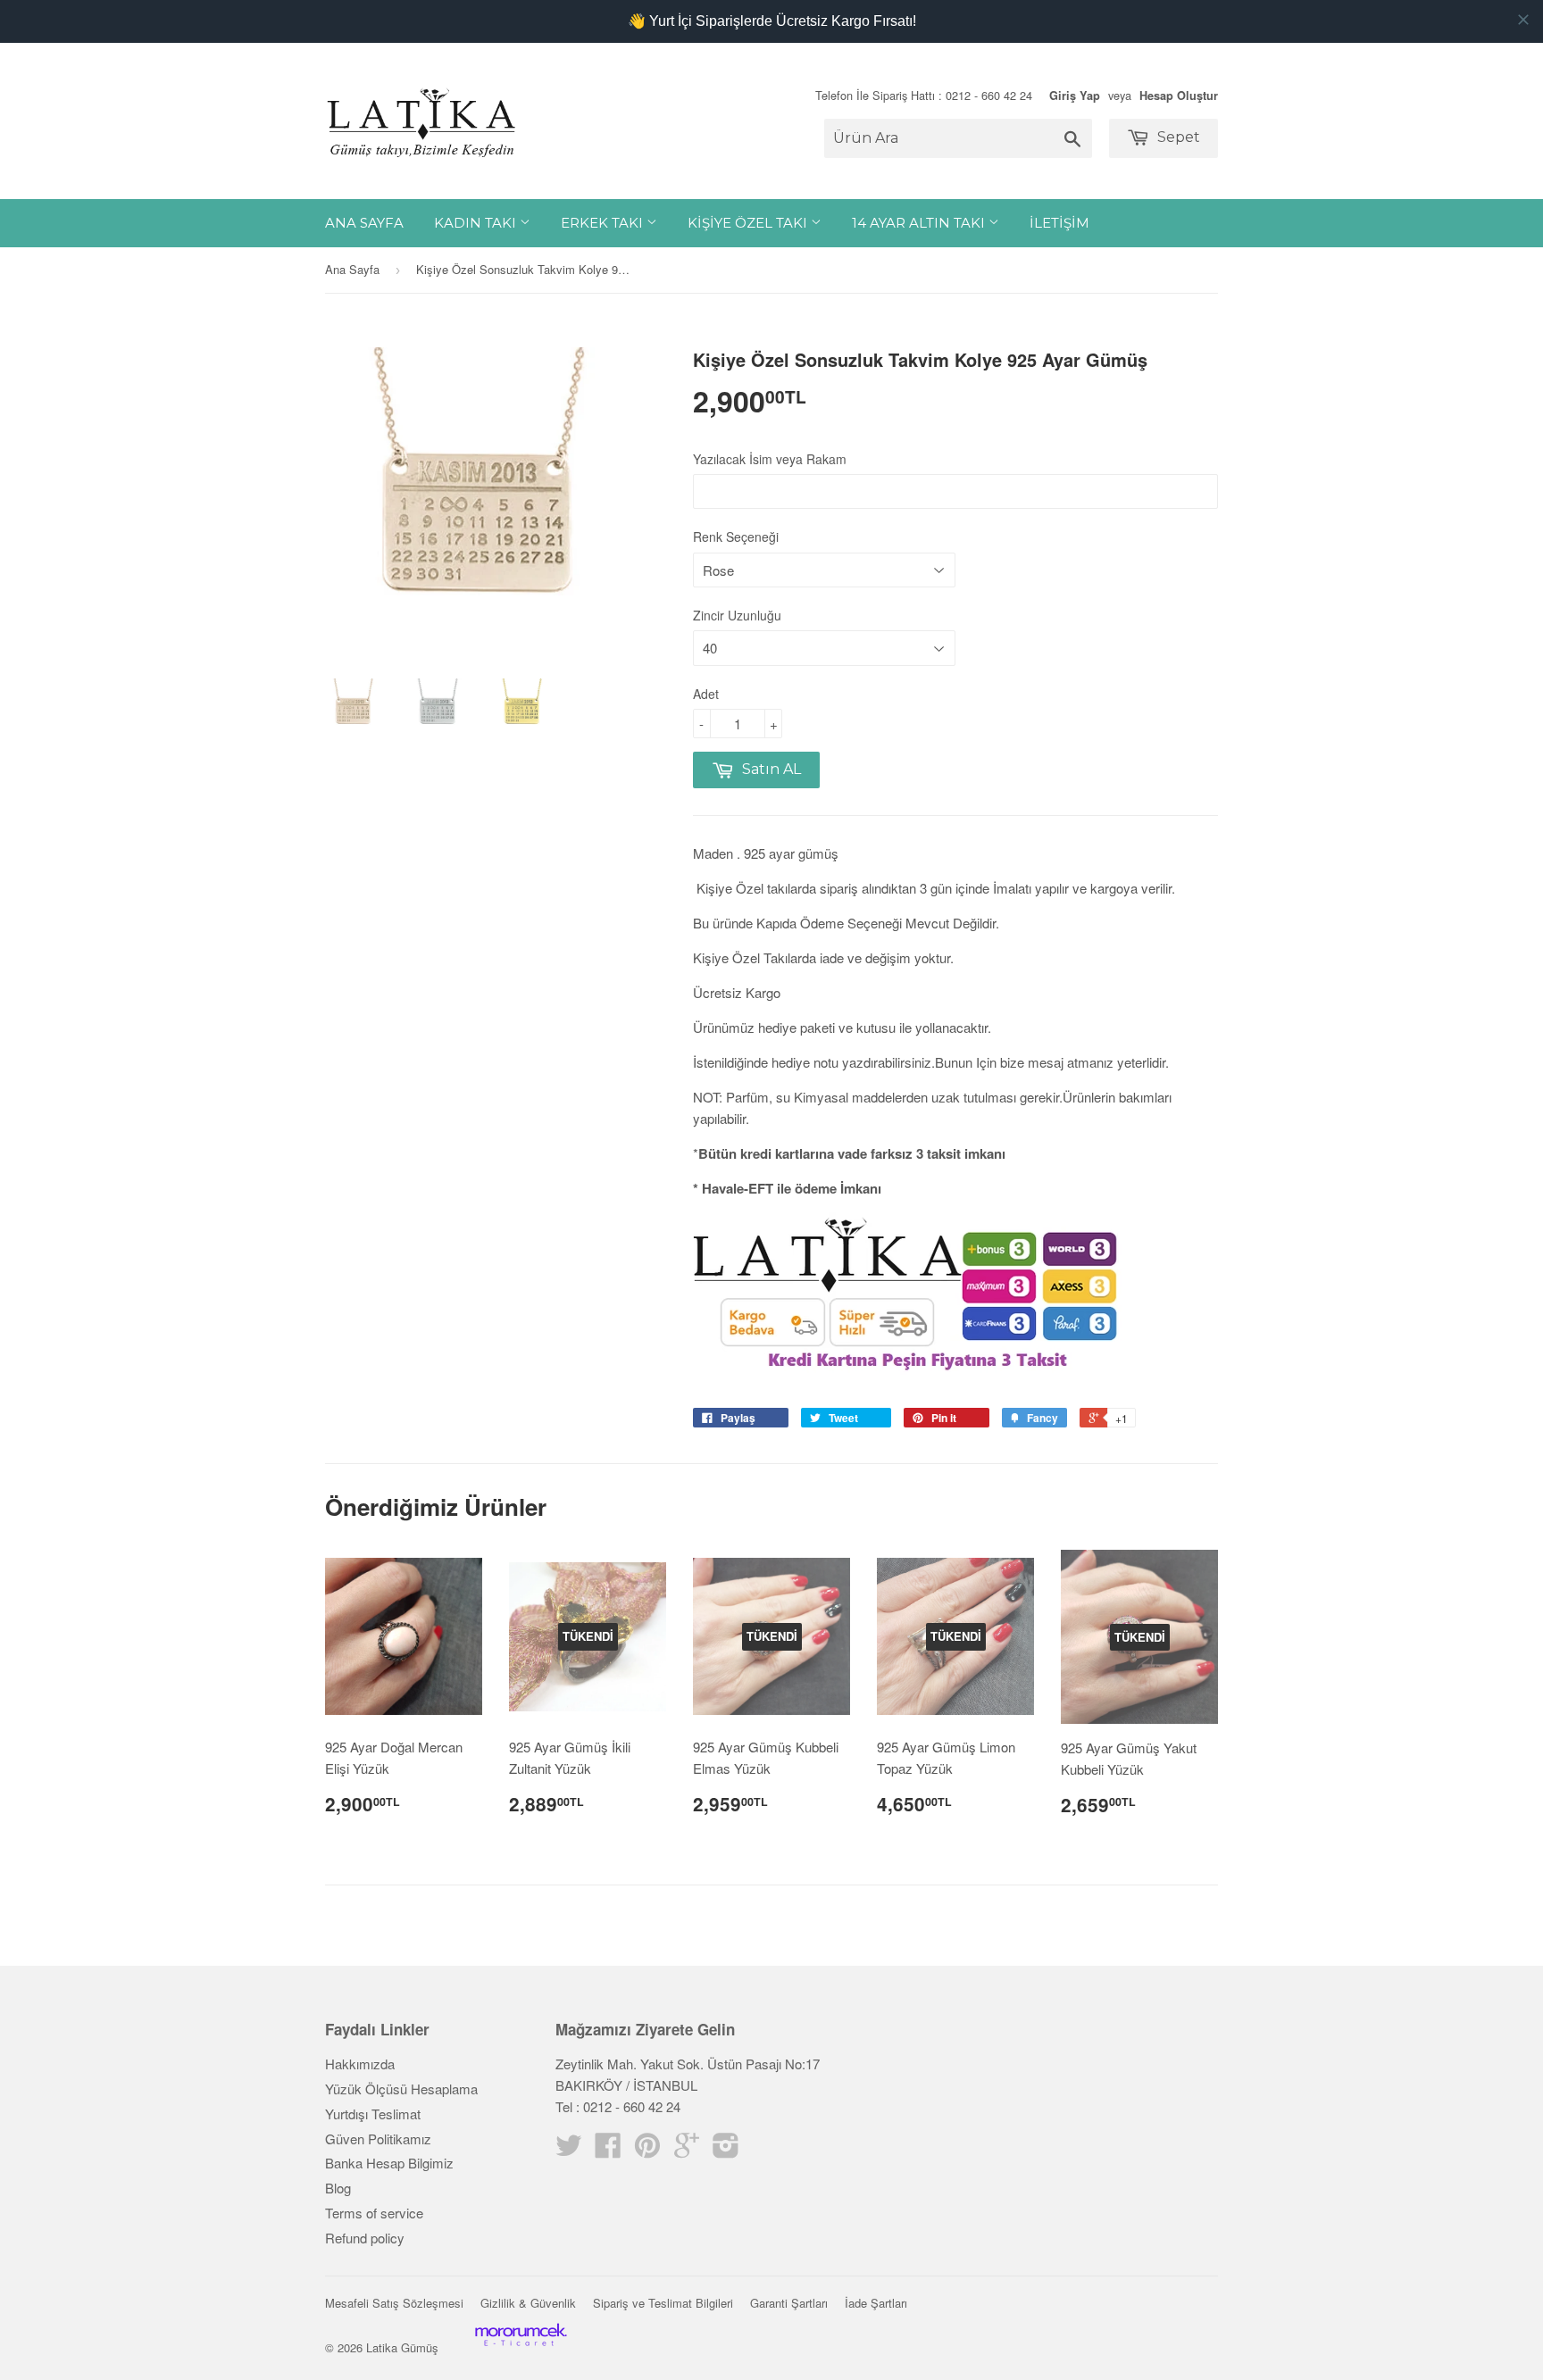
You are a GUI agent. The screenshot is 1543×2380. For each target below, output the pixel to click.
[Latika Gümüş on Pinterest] (647, 2150)
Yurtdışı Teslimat (373, 2114)
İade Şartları (876, 2303)
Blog (338, 2188)
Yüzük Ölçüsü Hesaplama (401, 2089)
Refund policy (365, 2238)
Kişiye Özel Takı (749, 223)
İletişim (1059, 223)
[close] (1523, 20)
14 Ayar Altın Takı (920, 223)
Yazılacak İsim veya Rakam (770, 459)
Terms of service (374, 2213)
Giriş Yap (1075, 96)
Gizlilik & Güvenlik (528, 2303)
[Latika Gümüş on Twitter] (569, 2150)
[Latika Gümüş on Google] (687, 2150)
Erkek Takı (604, 223)
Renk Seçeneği (736, 537)
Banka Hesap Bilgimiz (389, 2163)
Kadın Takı (477, 223)
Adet (706, 694)
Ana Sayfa (364, 223)
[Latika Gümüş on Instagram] (726, 2150)
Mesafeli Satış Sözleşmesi (394, 2303)
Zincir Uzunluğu (737, 615)
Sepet (1177, 137)
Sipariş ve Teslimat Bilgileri (663, 2303)
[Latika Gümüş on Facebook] (608, 2150)
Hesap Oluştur (1179, 96)
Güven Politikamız (378, 2139)
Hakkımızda (360, 2064)
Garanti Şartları (789, 2303)
